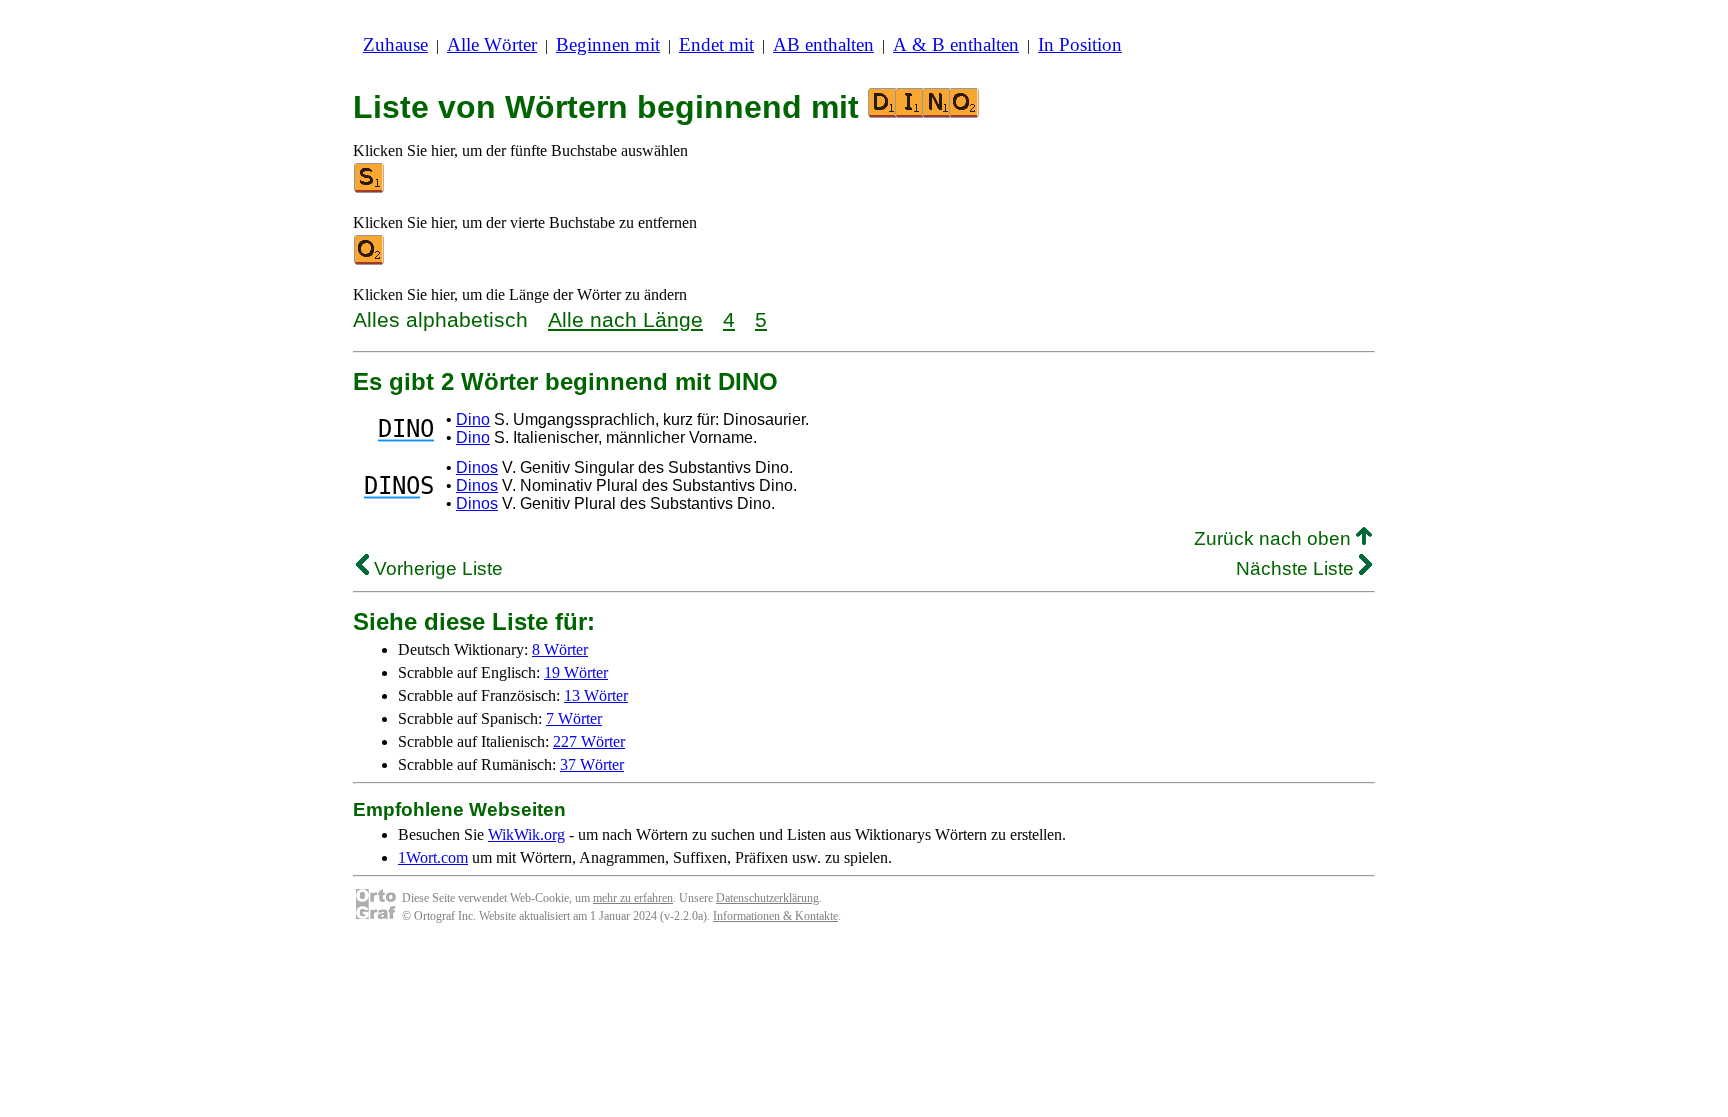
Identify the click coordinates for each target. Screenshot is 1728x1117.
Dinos (477, 467)
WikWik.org (526, 834)
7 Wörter (574, 718)
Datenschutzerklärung (767, 898)
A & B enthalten (956, 44)
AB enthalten (823, 44)
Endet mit (716, 44)
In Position (1080, 44)
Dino (473, 419)
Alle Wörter (492, 44)
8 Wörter (560, 649)
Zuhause (395, 44)
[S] (370, 188)
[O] (370, 260)
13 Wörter (596, 695)
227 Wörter (589, 741)
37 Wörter (592, 764)
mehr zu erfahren (633, 898)
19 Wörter (576, 672)
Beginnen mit (608, 44)
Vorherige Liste (436, 568)
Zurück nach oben (1275, 538)
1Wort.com (433, 857)
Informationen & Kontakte (775, 916)
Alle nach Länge (625, 319)
